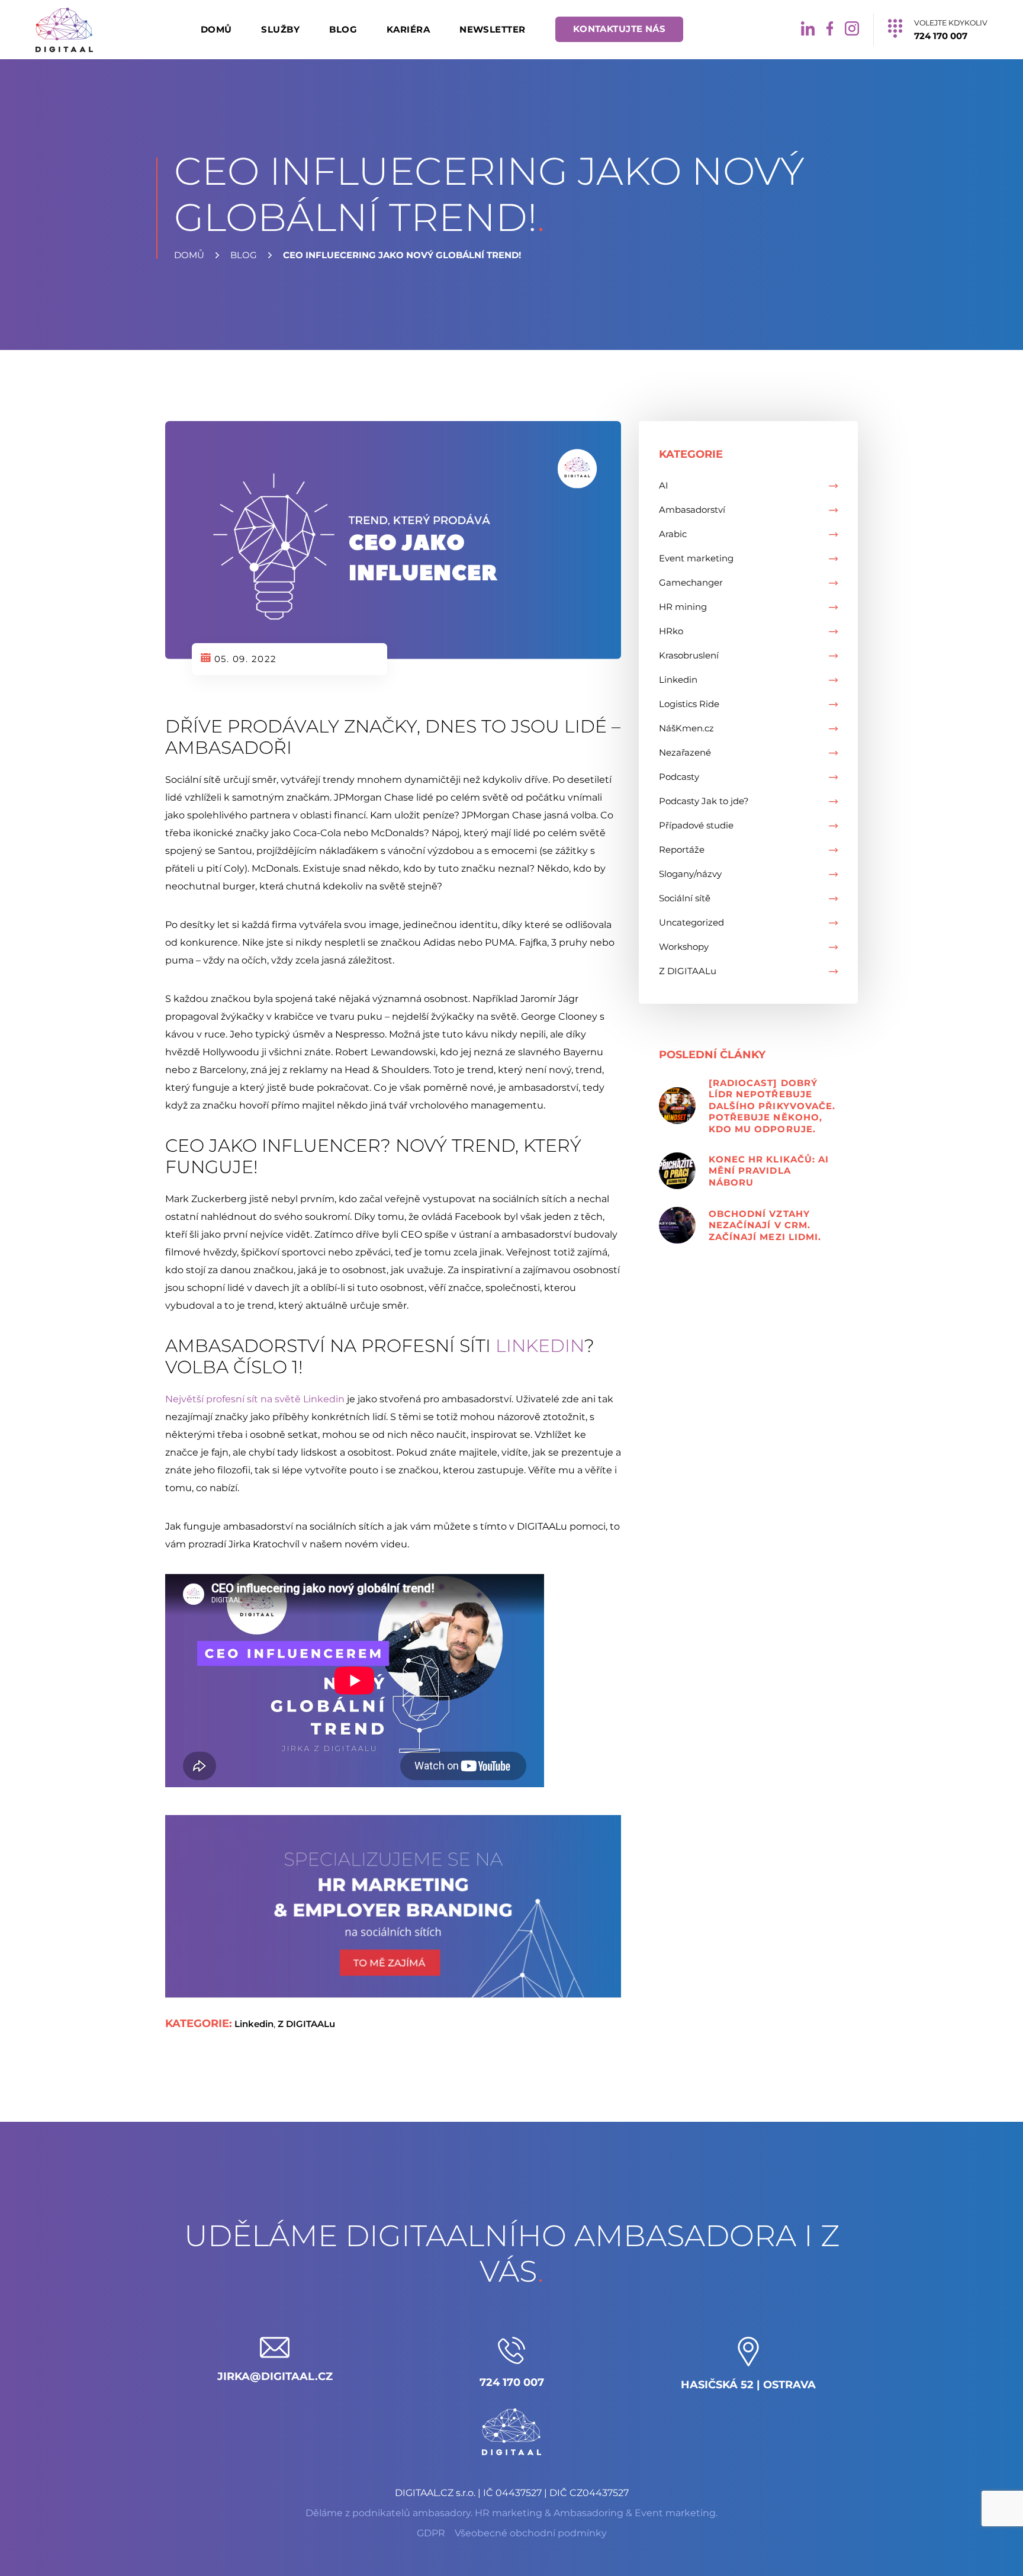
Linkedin (540, 1346)
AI (664, 485)
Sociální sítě (685, 898)
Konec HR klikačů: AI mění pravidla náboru (769, 1171)
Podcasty (679, 777)
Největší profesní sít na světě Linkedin (255, 1399)
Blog (343, 29)
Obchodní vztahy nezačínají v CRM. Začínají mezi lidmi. (765, 1225)
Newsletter (493, 29)
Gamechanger (691, 582)
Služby (280, 29)
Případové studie (696, 825)
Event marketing (696, 558)
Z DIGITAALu (306, 2024)
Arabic (673, 534)
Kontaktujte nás (620, 29)
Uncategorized (691, 922)
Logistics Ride (689, 704)
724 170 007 (512, 2382)
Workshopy (684, 947)
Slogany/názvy (690, 874)
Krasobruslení (689, 655)
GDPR (431, 2533)
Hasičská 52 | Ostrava (748, 2385)
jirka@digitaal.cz (275, 2376)
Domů (216, 29)
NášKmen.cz (686, 728)
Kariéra (408, 29)
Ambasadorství (692, 510)
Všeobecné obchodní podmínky (531, 2533)
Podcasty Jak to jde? (704, 801)
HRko (671, 631)
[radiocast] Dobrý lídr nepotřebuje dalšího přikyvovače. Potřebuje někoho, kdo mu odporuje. (772, 1106)
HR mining (683, 607)
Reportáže (682, 849)
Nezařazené (685, 752)
